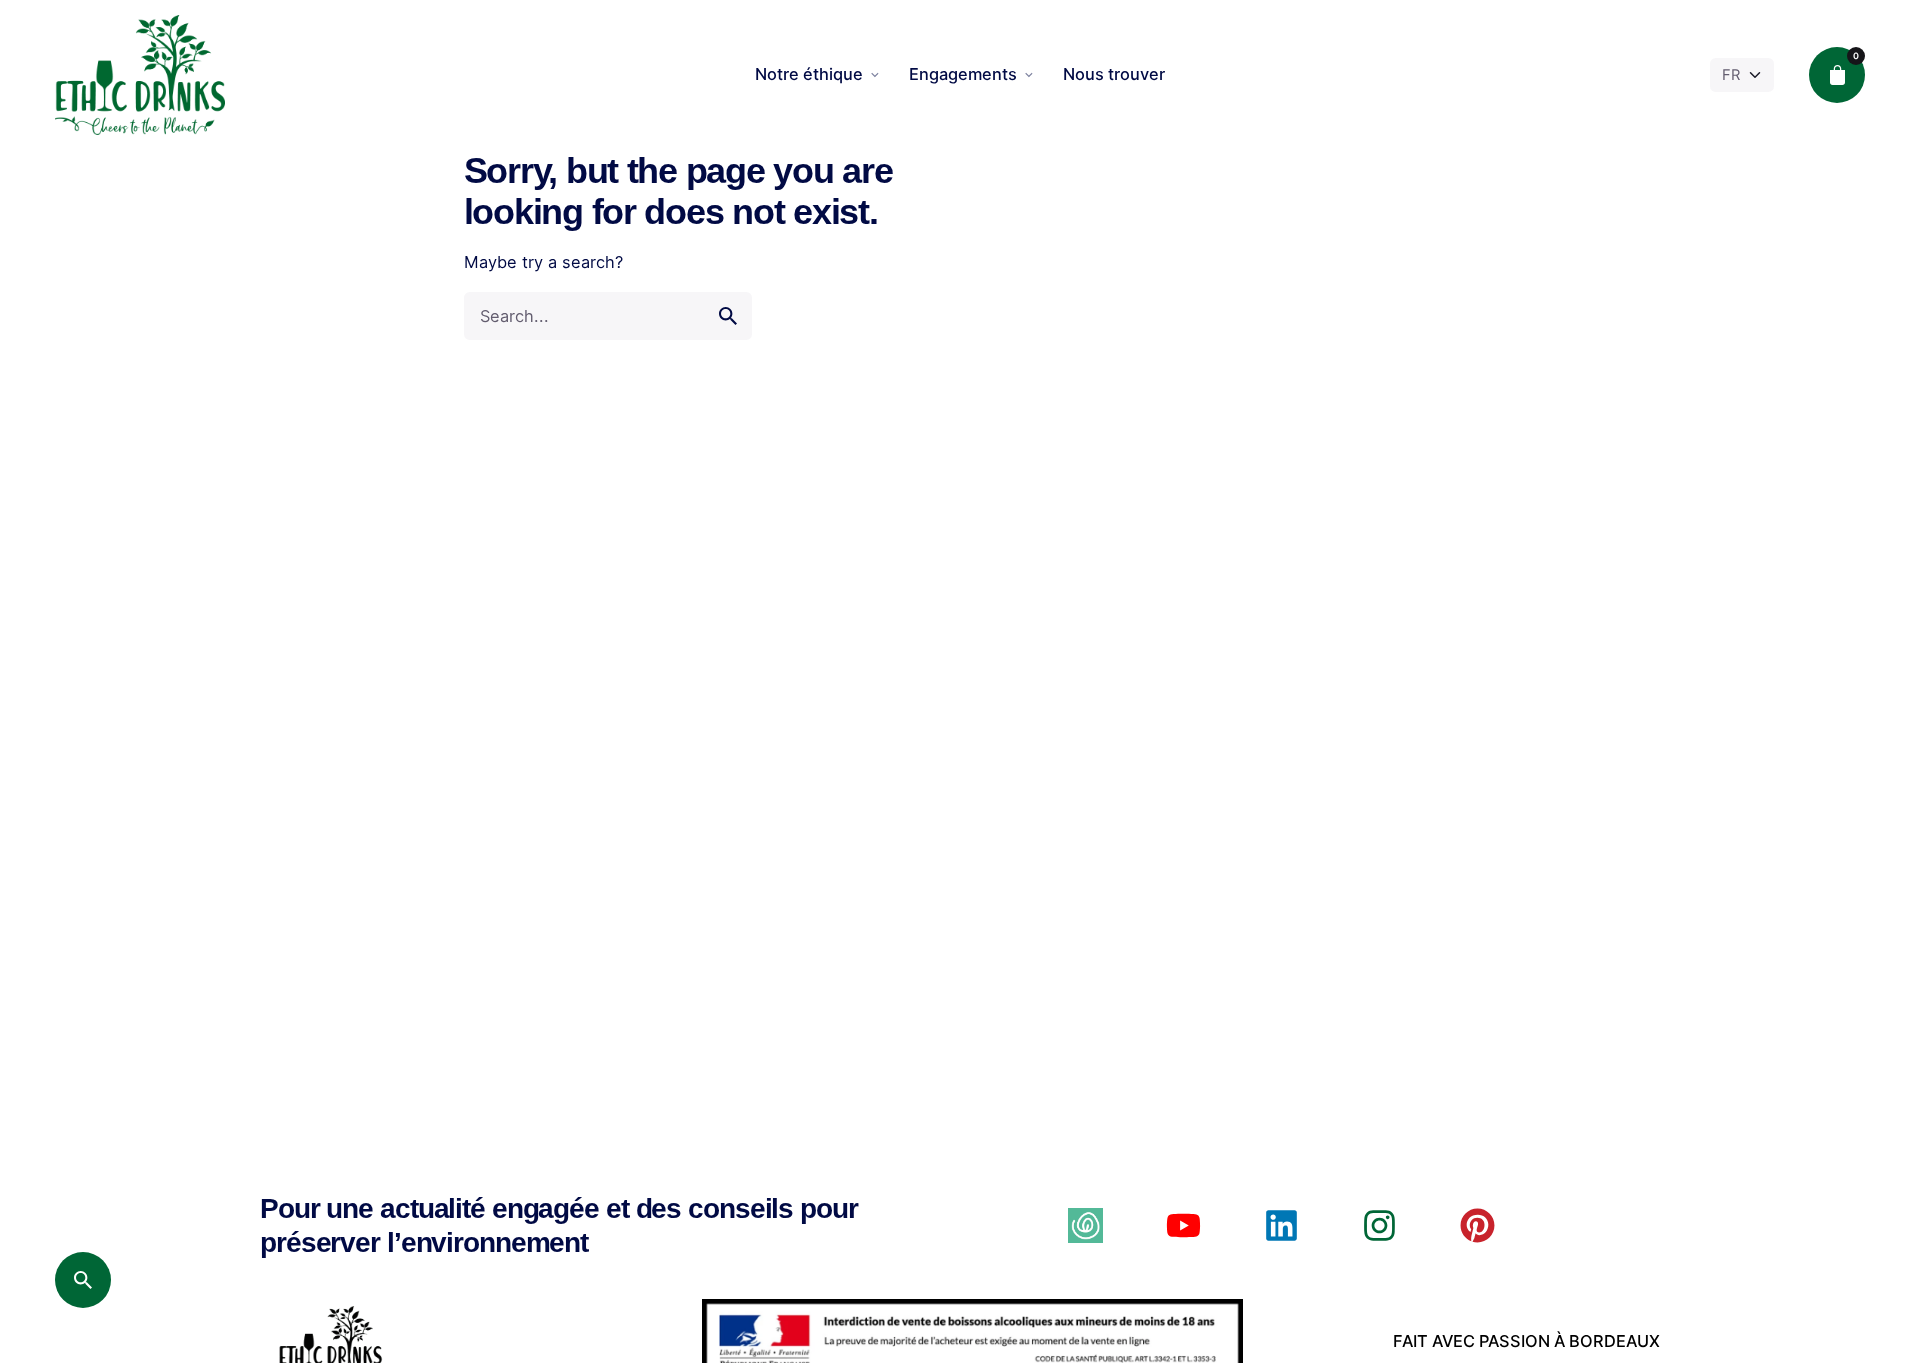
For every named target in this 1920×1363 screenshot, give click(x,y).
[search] (728, 316)
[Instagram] (1379, 1225)
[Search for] (608, 316)
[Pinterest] (1477, 1225)
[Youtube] (1183, 1225)
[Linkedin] (1281, 1225)
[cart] (1837, 75)
